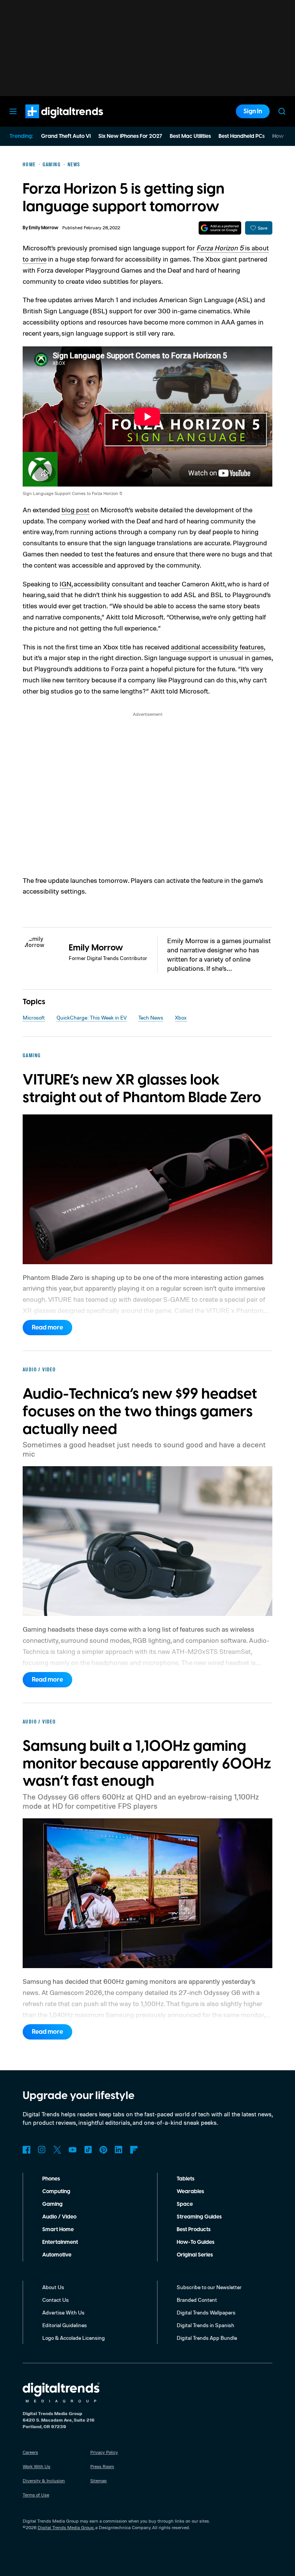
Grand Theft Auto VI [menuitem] (66, 136)
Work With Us (36, 2466)
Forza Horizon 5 (220, 248)
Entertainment (60, 2242)
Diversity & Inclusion (44, 2481)
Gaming (52, 2204)
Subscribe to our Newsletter (209, 2287)
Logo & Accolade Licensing (74, 2338)
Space (185, 2204)
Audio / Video (59, 2217)
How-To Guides (196, 2242)
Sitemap (99, 2481)
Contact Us (56, 2300)
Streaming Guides (199, 2217)
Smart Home (58, 2230)
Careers (30, 2452)
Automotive (57, 2255)
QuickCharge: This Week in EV (92, 1017)
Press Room (102, 2466)
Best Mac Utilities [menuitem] (190, 136)
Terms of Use (36, 2495)
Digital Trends (50, 122)
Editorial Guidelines (65, 2325)
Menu (13, 111)
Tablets (186, 2179)
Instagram (42, 2150)
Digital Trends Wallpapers (206, 2312)
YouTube (73, 2150)
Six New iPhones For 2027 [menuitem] (130, 136)
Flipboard (134, 2150)
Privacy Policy (104, 2452)
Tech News (151, 1017)
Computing (56, 2192)
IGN (65, 584)
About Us (53, 2287)
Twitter (57, 2150)
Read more (47, 1328)
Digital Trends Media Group (66, 2527)
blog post (75, 510)
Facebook (27, 2150)
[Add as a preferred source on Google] (220, 228)
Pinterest (103, 2150)
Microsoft (34, 1017)
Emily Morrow (44, 228)
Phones (51, 2179)
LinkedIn (119, 2150)
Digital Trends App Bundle (207, 2338)
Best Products (194, 2230)
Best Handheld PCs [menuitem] (242, 136)
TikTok (88, 2150)
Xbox (181, 1017)
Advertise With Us (63, 2312)
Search (282, 111)
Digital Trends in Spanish (206, 2325)
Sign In (253, 111)
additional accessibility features (217, 647)
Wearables (190, 2192)
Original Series (195, 2255)
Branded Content (197, 2300)
